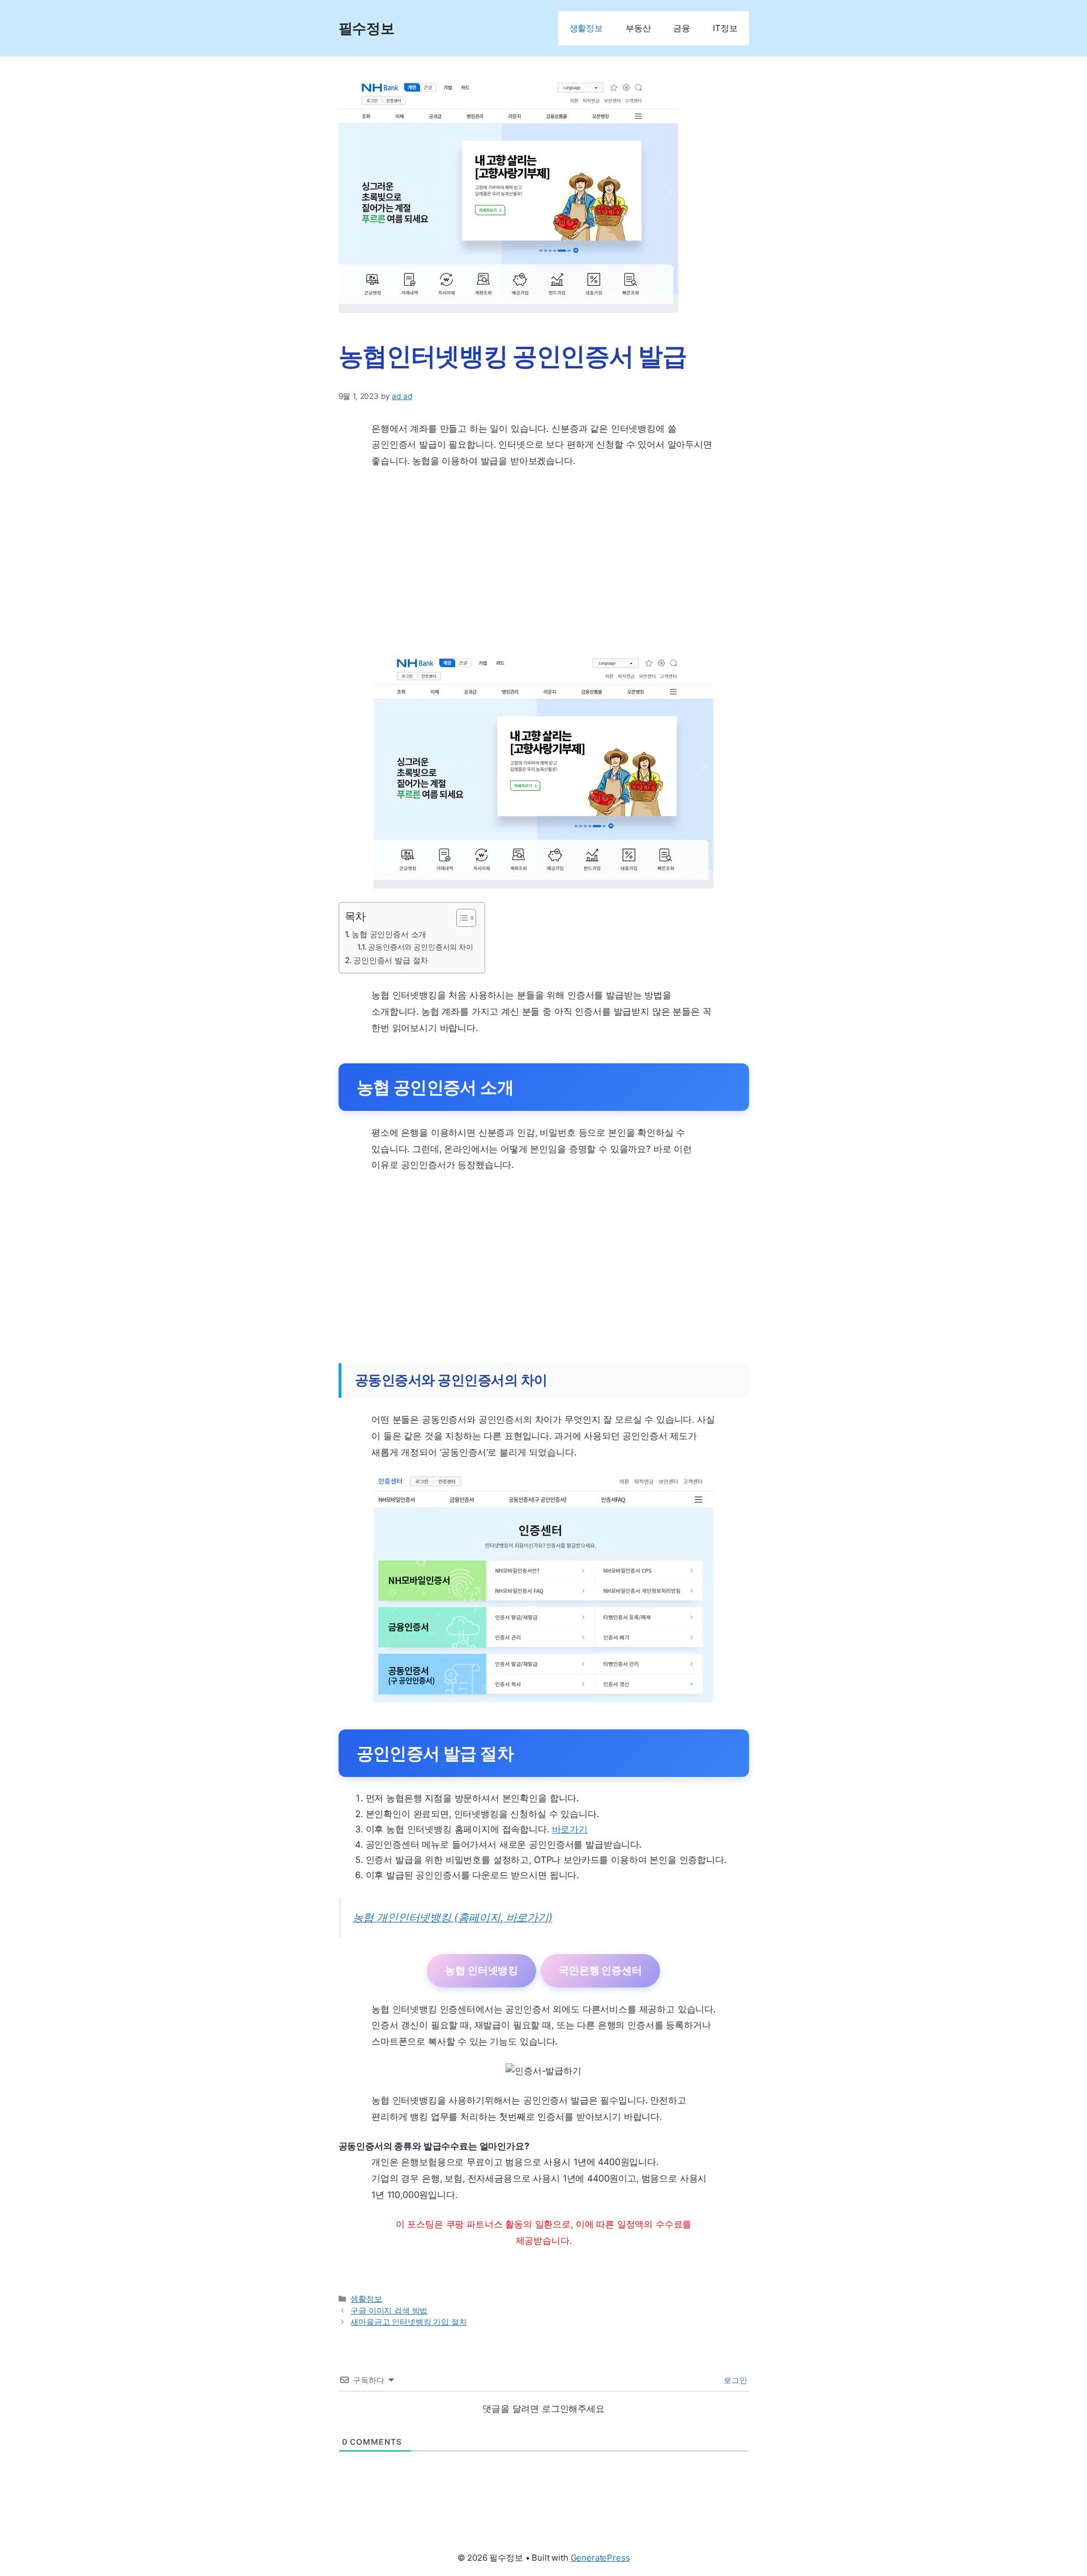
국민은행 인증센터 (600, 1970)
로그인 (734, 2380)
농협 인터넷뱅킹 (482, 1970)
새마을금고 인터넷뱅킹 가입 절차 (408, 2322)
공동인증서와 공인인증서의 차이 (420, 947)
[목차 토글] (461, 918)
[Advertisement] (544, 562)
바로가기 (570, 1829)
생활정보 (586, 28)
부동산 (638, 28)
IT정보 (725, 28)
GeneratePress (600, 2558)
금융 (682, 28)
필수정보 (367, 28)
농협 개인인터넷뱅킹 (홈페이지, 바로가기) (453, 1917)
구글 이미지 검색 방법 (389, 2311)
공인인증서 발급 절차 (391, 960)
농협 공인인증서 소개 (389, 934)
